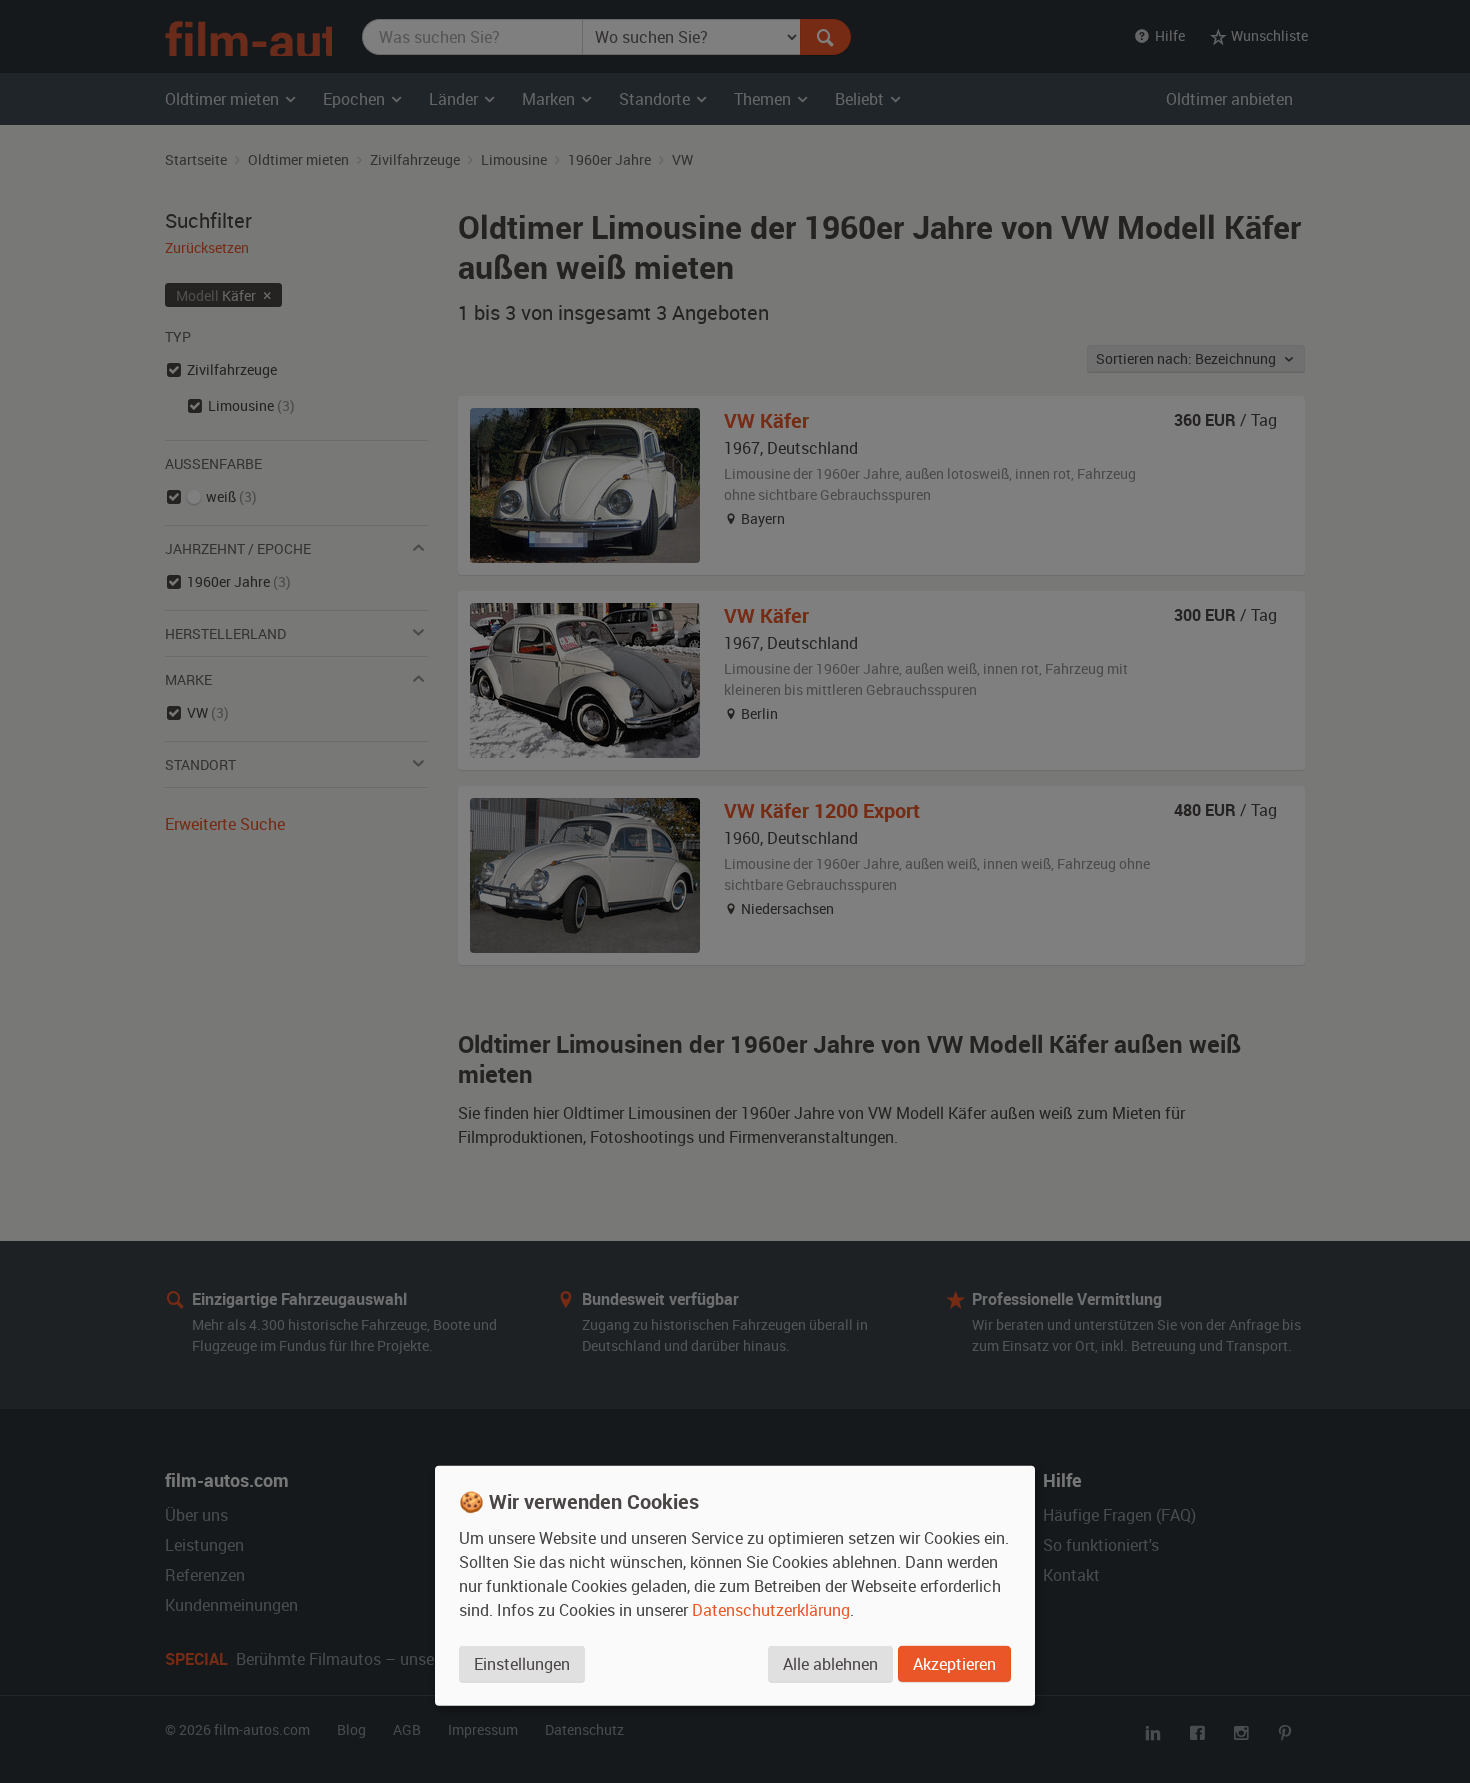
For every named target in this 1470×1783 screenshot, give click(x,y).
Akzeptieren (954, 1664)
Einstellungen (522, 1664)
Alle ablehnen (830, 1664)
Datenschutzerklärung (771, 1610)
